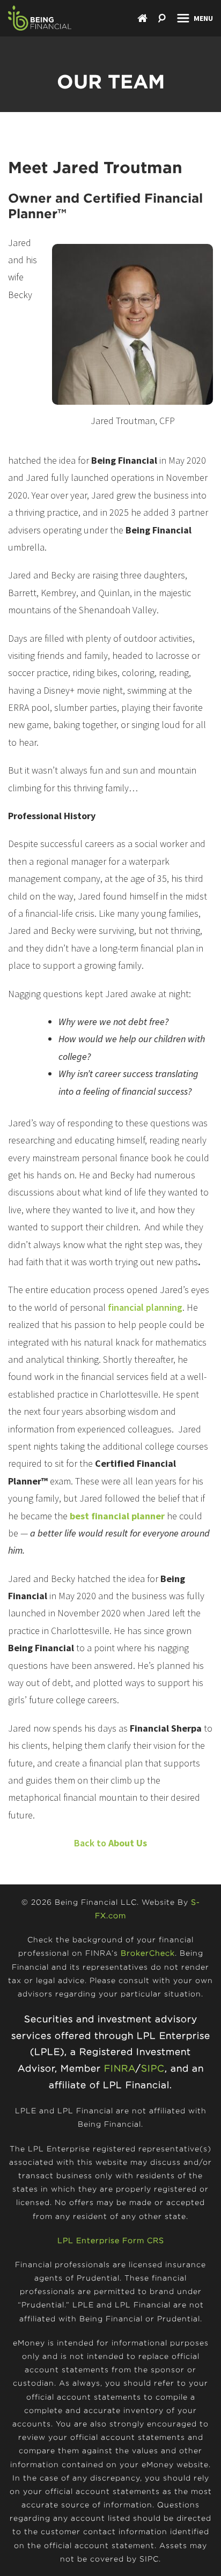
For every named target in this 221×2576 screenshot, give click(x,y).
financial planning (145, 1307)
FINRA (120, 2068)
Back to (110, 1843)
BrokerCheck (148, 1953)
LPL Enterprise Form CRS (111, 2240)
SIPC (153, 2068)
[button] (195, 18)
